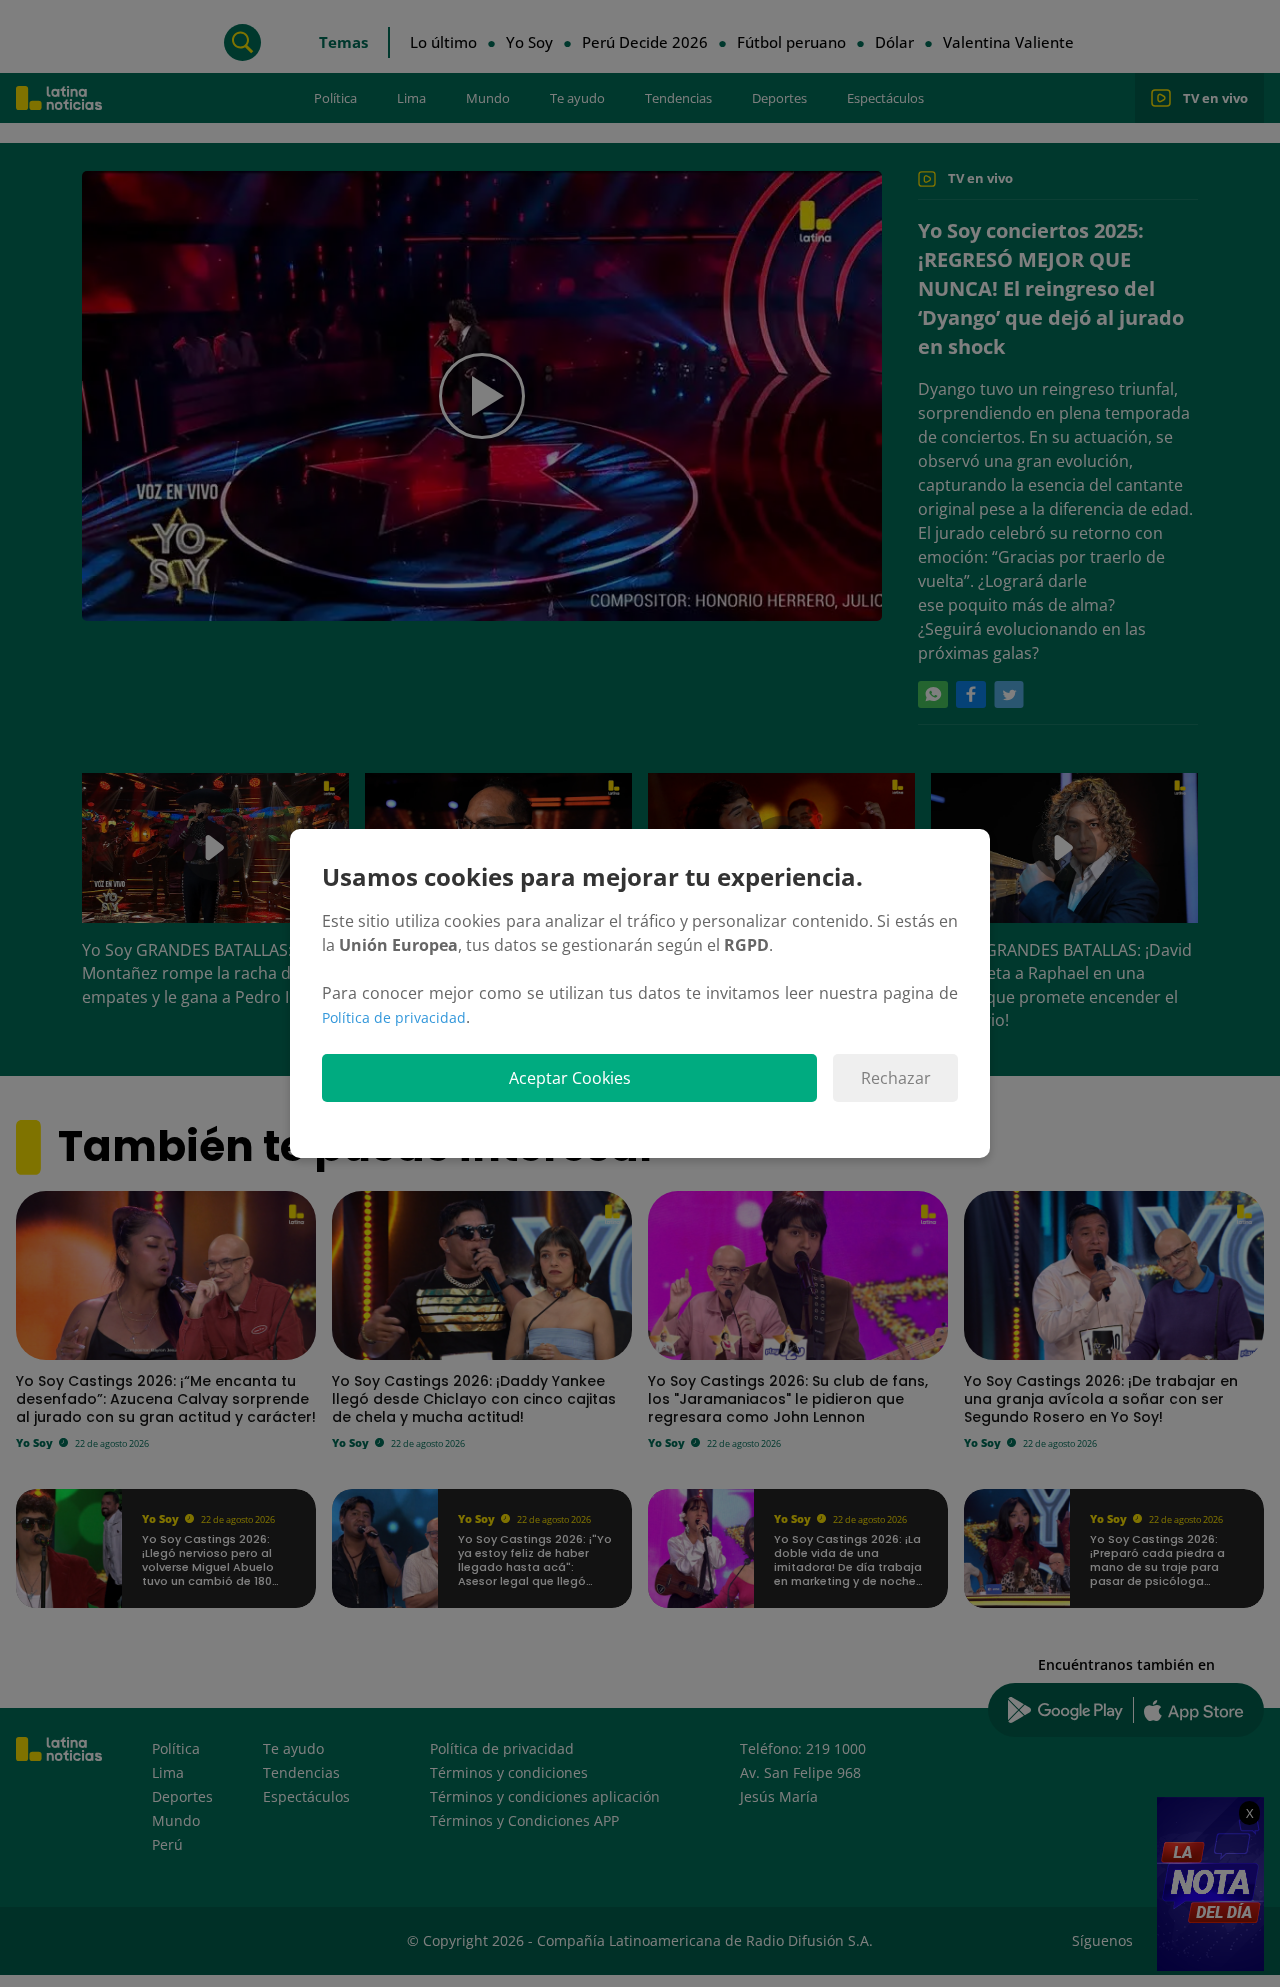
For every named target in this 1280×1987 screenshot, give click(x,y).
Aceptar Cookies (570, 1078)
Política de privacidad (394, 1017)
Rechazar (896, 1078)
